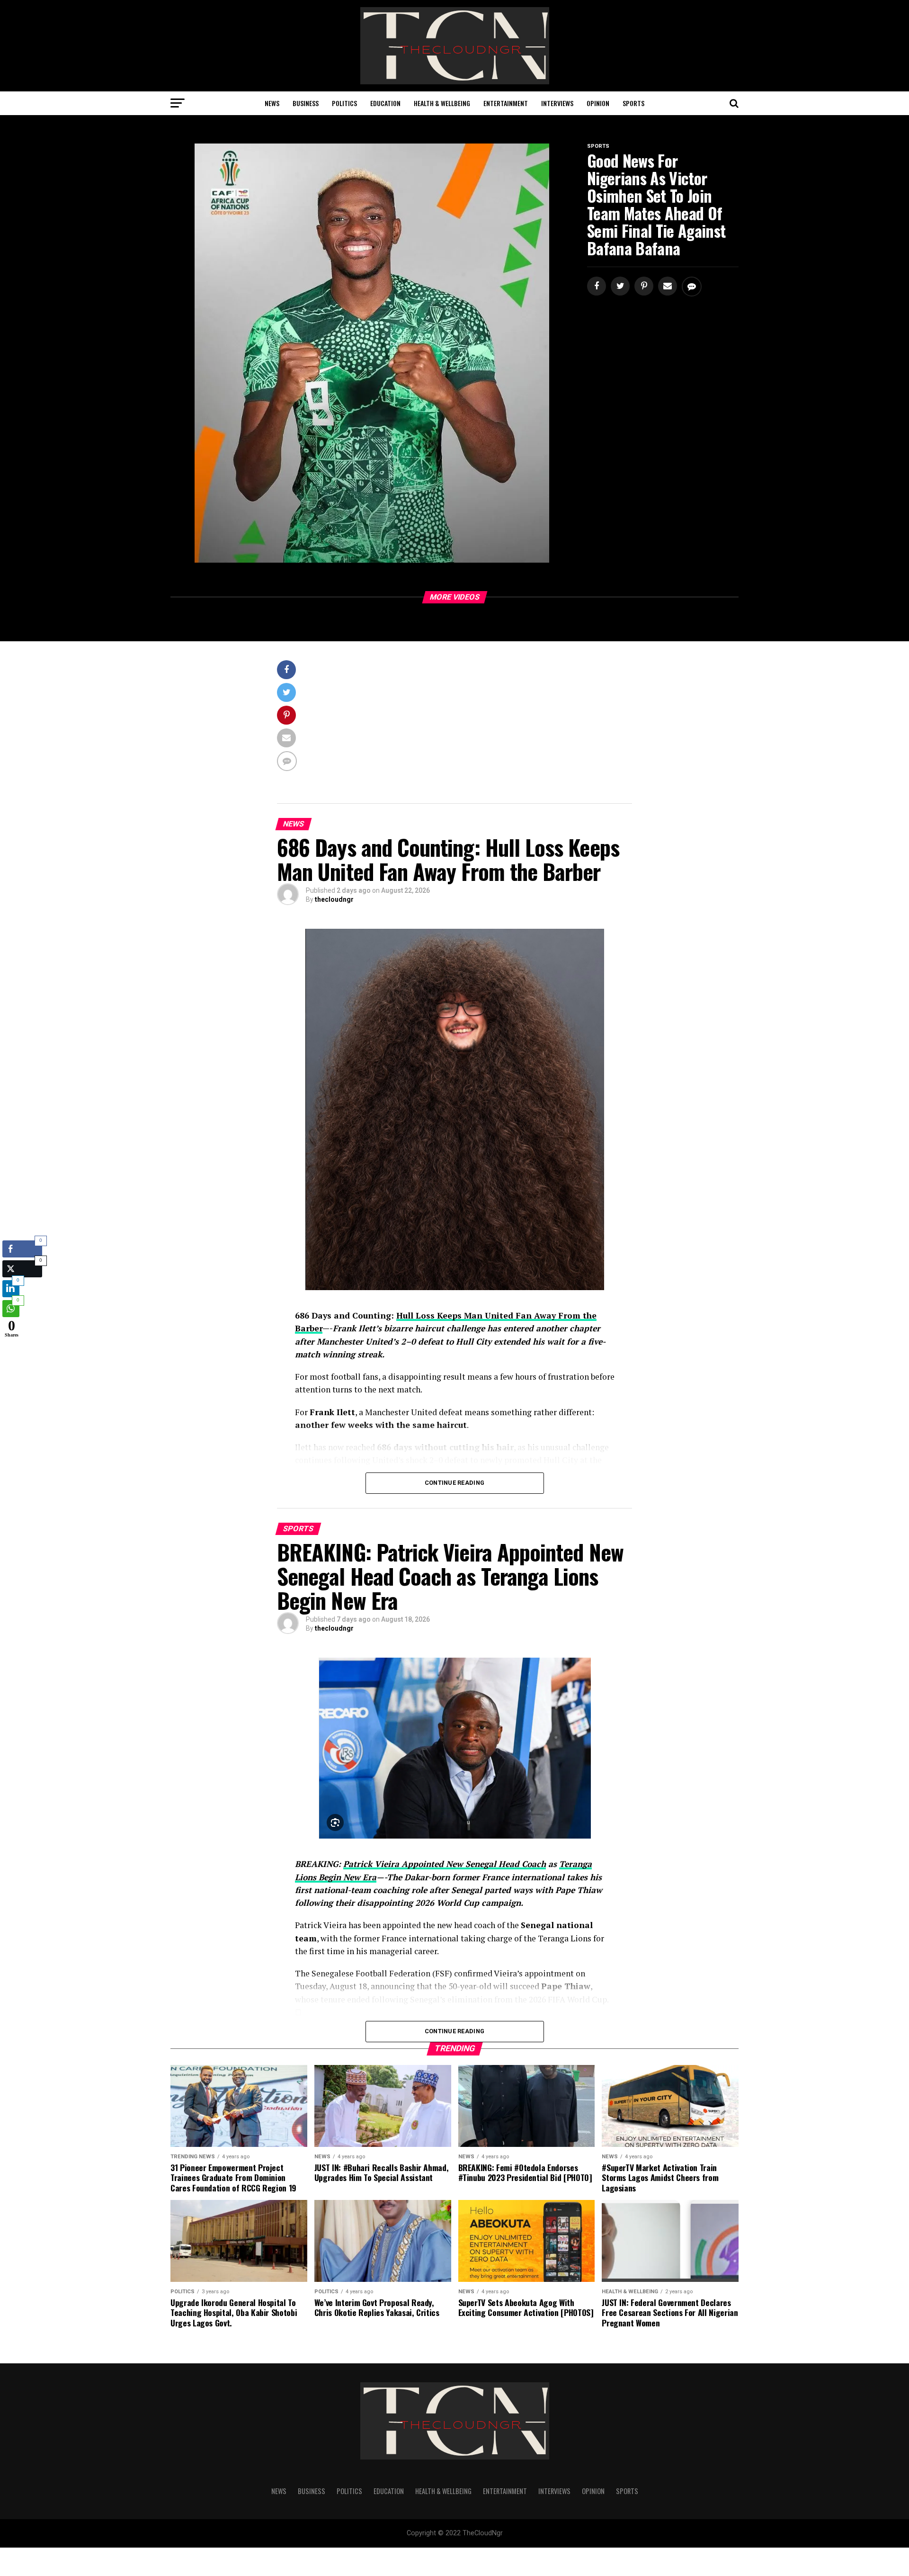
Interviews (557, 103)
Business (306, 103)
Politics (344, 103)
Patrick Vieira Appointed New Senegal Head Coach (445, 1864)
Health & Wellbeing (442, 103)
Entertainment (506, 103)
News (272, 103)
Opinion (598, 103)
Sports (633, 103)
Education (385, 103)
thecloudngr (334, 899)
